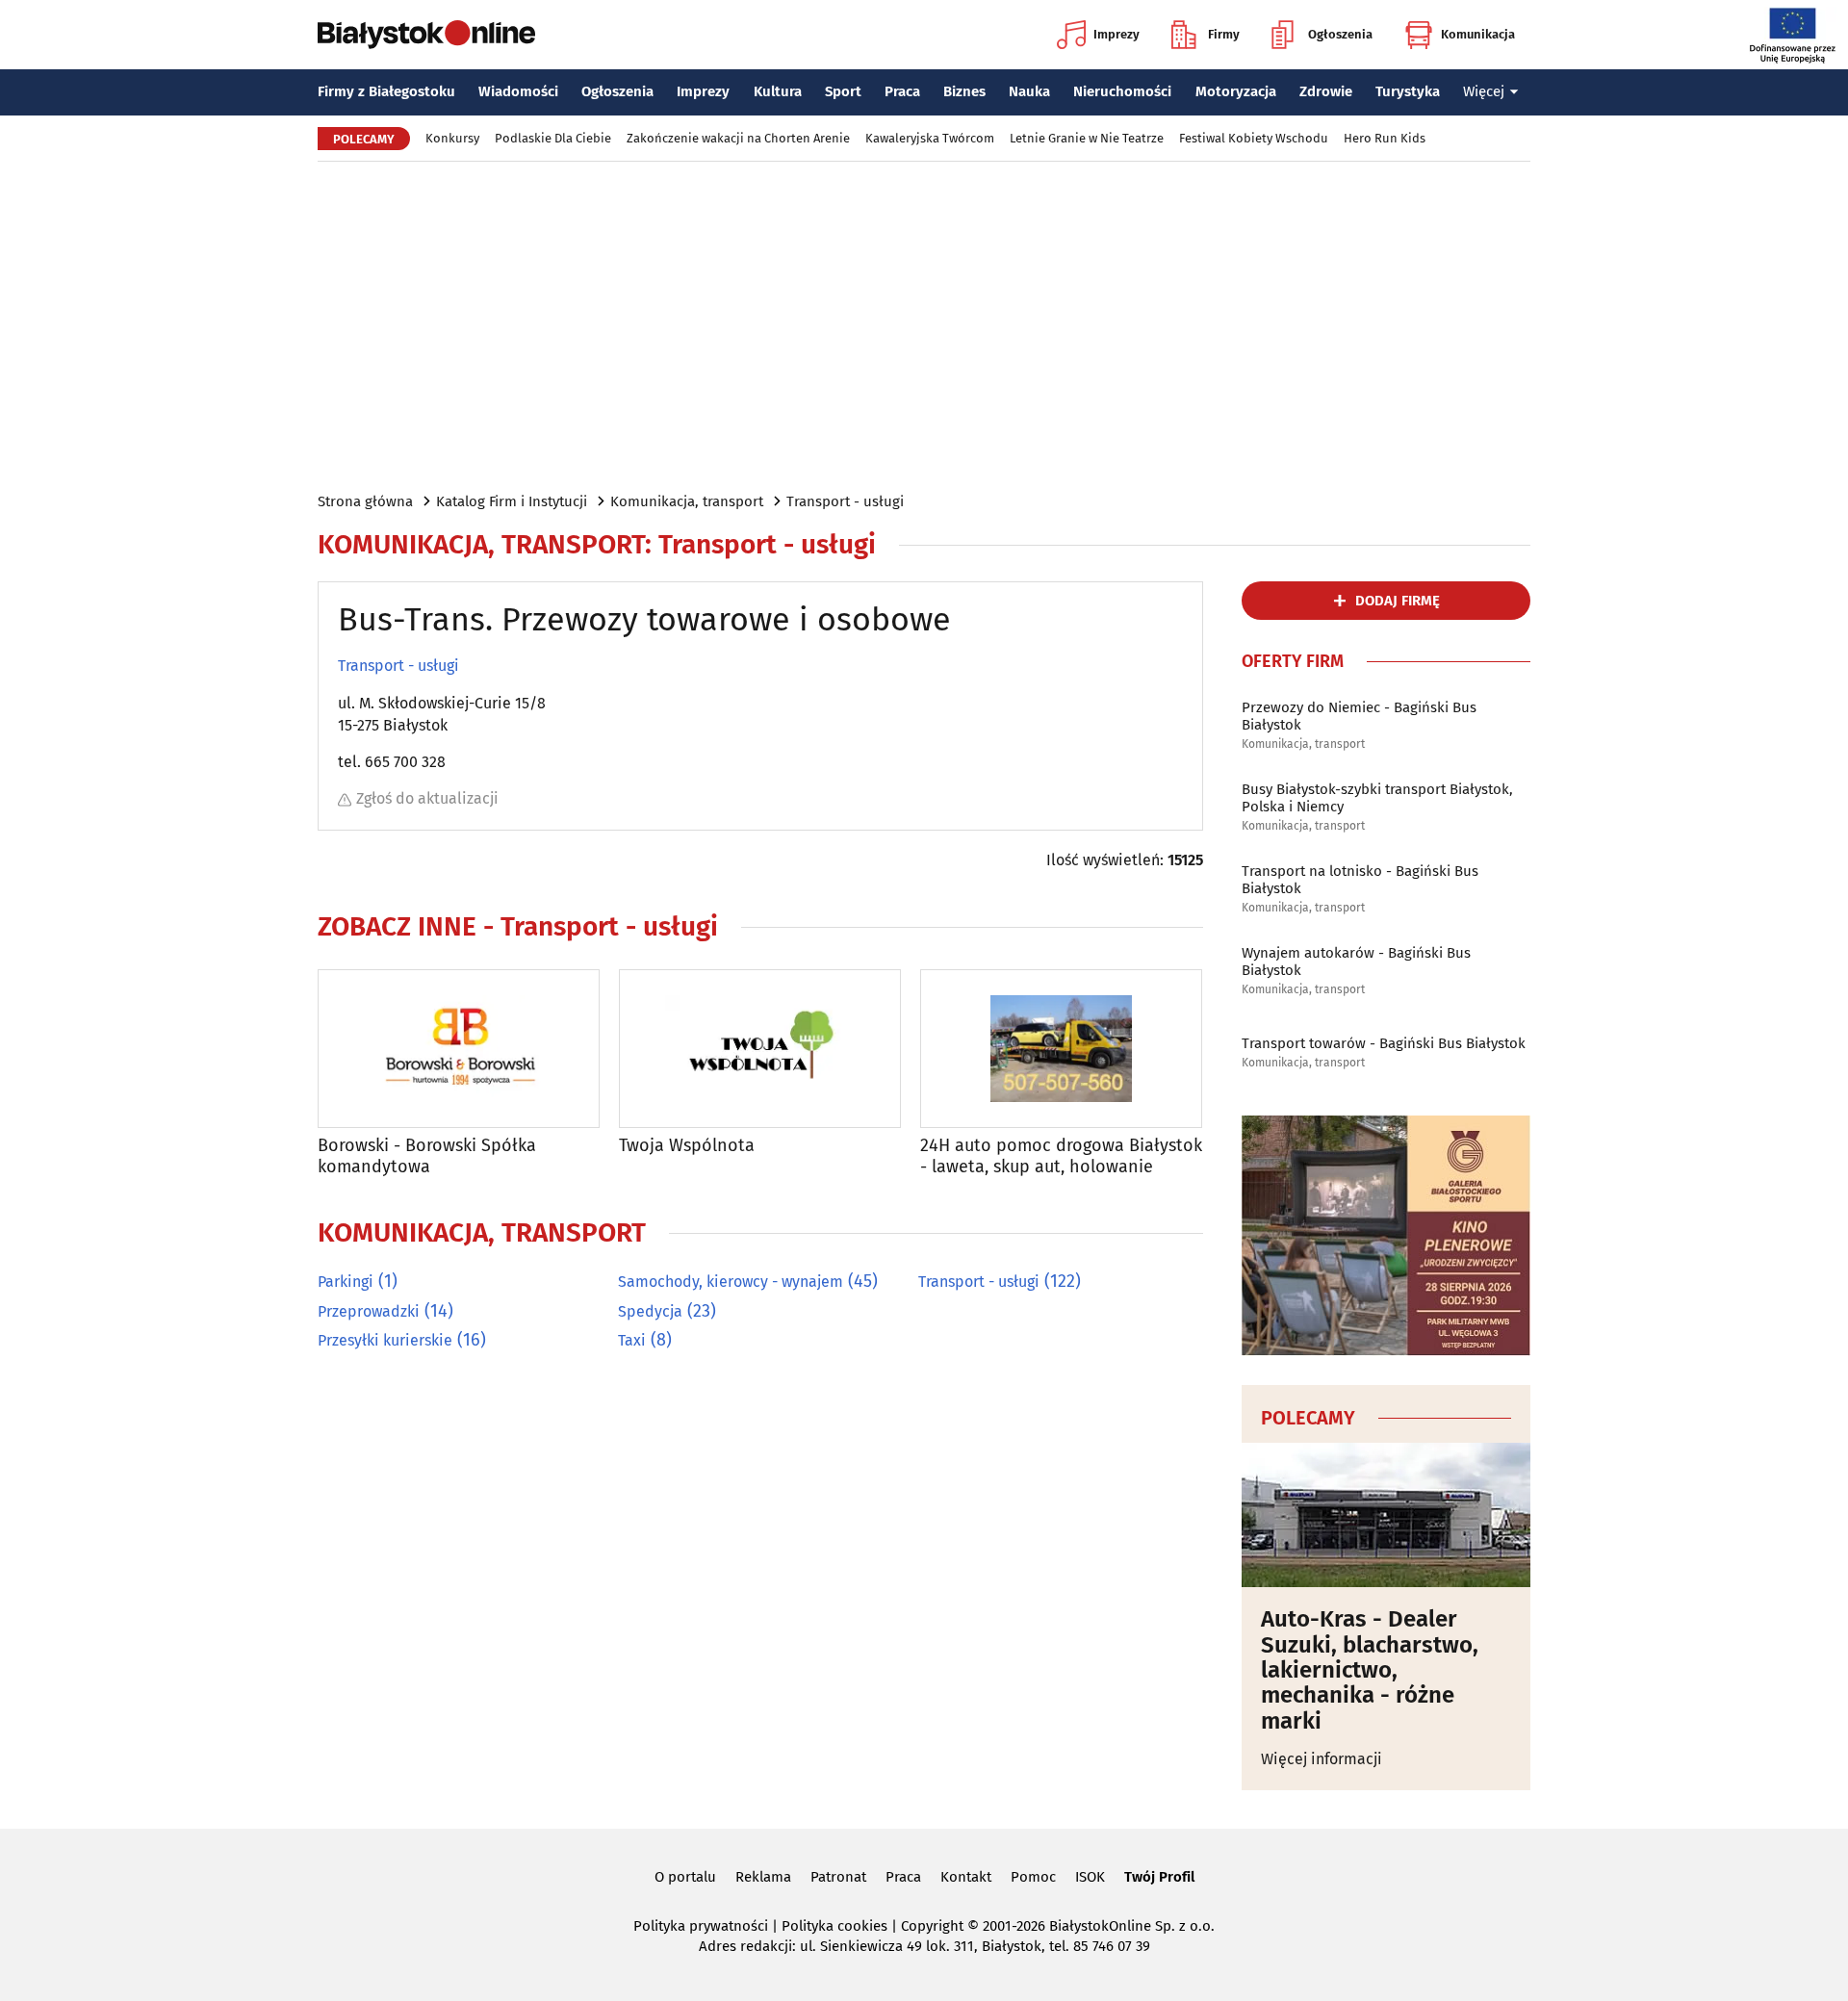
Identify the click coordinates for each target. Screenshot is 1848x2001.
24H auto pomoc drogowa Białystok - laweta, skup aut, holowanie (1061, 1156)
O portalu (685, 1877)
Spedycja (650, 1311)
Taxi (632, 1340)
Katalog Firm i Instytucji (512, 501)
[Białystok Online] (426, 35)
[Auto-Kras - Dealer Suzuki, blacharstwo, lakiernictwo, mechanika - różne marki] (1386, 1515)
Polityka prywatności (701, 1926)
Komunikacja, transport (687, 501)
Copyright (932, 1926)
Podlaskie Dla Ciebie (553, 138)
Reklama (763, 1877)
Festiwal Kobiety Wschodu (1254, 138)
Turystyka (1408, 91)
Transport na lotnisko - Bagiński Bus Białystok (1360, 880)
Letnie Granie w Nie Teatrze (1087, 138)
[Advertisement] (924, 325)
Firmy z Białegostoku (386, 91)
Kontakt (966, 1877)
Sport (843, 91)
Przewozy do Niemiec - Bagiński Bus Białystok (1359, 716)
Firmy (1224, 34)
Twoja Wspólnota (687, 1146)
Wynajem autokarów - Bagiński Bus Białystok (1356, 962)
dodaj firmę (1398, 601)
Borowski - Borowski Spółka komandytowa (427, 1156)
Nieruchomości (1122, 91)
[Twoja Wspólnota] (760, 1049)
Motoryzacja (1236, 91)
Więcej (1484, 91)
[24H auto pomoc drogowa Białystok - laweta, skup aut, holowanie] (1061, 1049)
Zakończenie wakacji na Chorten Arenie (738, 138)
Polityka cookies (834, 1926)
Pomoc (1033, 1877)
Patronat (838, 1877)
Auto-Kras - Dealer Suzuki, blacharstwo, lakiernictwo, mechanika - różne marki (1370, 1670)
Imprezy (1116, 34)
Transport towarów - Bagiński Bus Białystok (1384, 1043)
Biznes (964, 91)
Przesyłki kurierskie (385, 1340)
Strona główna (365, 501)
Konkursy (452, 138)
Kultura (778, 91)
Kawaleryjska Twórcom (930, 138)
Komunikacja (1478, 34)
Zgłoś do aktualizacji (427, 798)
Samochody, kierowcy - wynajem (731, 1282)
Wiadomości (518, 91)
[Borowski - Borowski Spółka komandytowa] (459, 1049)
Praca (902, 91)
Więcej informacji (1322, 1759)
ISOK (1090, 1877)
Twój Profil (1159, 1877)
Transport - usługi (845, 501)
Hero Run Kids (1385, 138)
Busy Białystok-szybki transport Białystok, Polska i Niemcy (1377, 798)
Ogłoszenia (1340, 34)
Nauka (1029, 91)
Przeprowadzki (369, 1311)
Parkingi (346, 1282)
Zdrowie (1326, 91)
